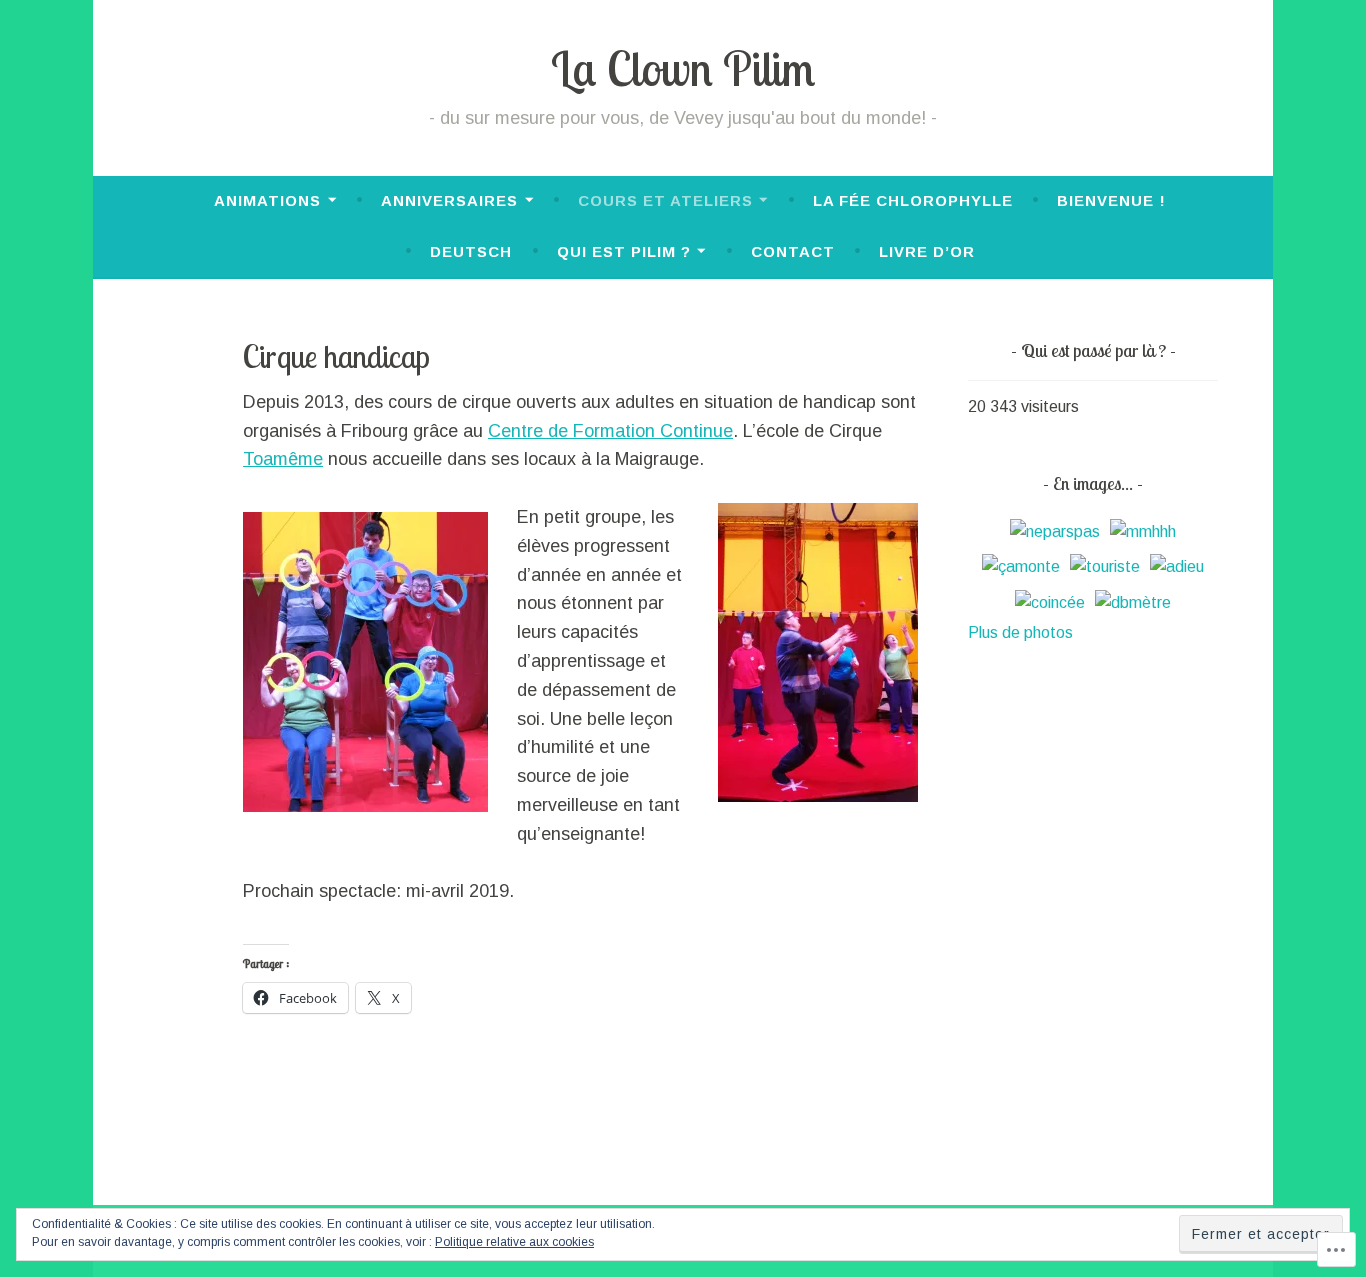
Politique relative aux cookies (514, 1242)
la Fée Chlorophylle (913, 200)
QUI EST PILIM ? (624, 251)
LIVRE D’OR (927, 251)
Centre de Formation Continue (610, 431)
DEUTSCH (471, 251)
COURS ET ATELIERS (665, 200)
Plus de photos (1020, 632)
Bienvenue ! (1111, 200)
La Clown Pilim (683, 68)
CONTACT (793, 251)
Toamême (283, 459)
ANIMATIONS (267, 200)
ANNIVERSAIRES (449, 200)
